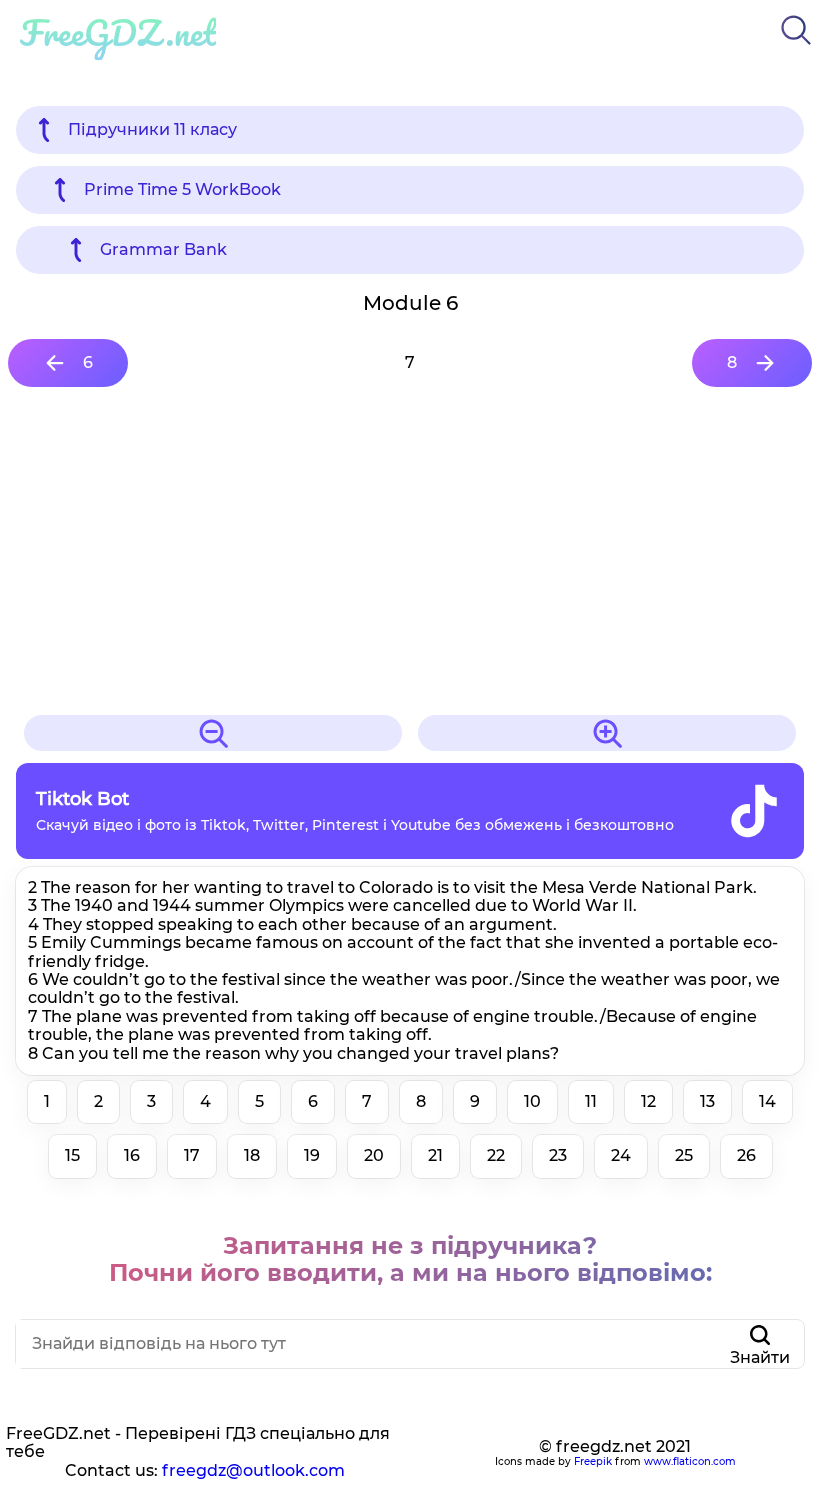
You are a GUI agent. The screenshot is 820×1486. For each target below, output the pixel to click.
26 (746, 1155)
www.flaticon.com (690, 1461)
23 (558, 1155)
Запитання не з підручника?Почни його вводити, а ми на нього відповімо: (410, 1259)
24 (621, 1155)
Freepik (593, 1461)
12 (648, 1101)
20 (374, 1155)
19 (312, 1155)
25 (684, 1155)
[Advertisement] (410, 551)
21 (435, 1155)
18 (252, 1155)
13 (707, 1101)
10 (532, 1101)
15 (72, 1155)
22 (496, 1155)
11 (591, 1101)
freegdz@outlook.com (253, 1470)
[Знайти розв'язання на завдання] (796, 48)
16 (132, 1155)
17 (192, 1155)
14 (767, 1101)
